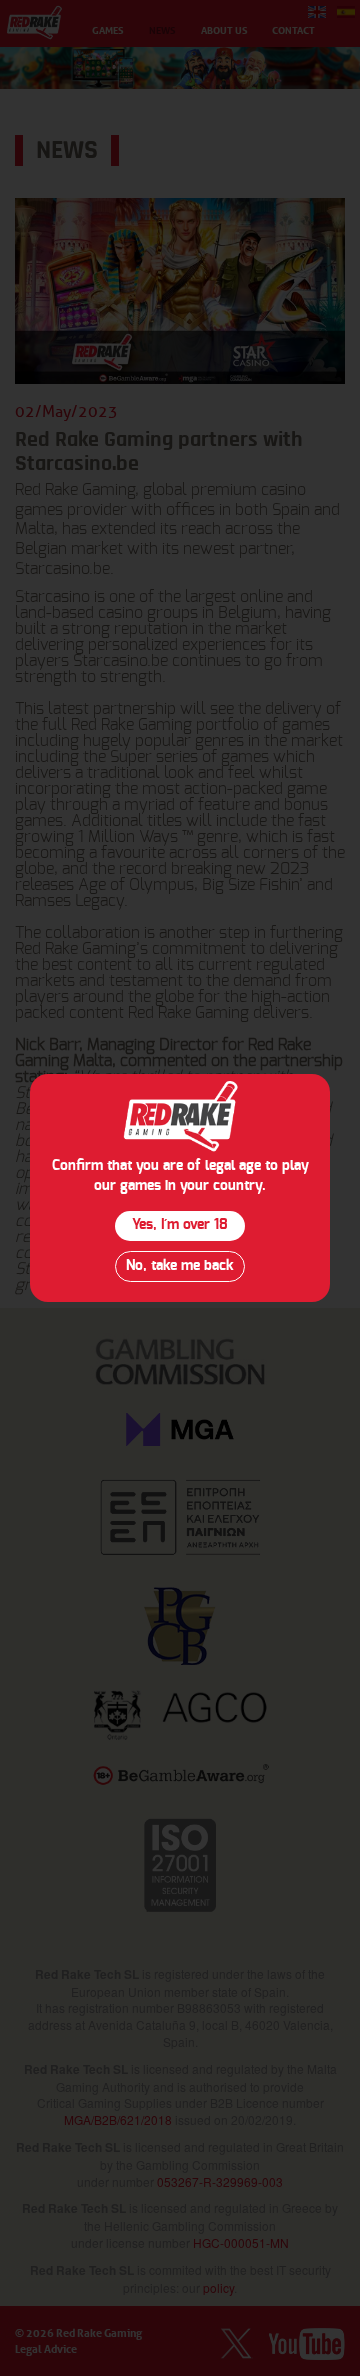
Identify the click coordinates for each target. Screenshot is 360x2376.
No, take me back (180, 1266)
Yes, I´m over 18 (180, 1225)
